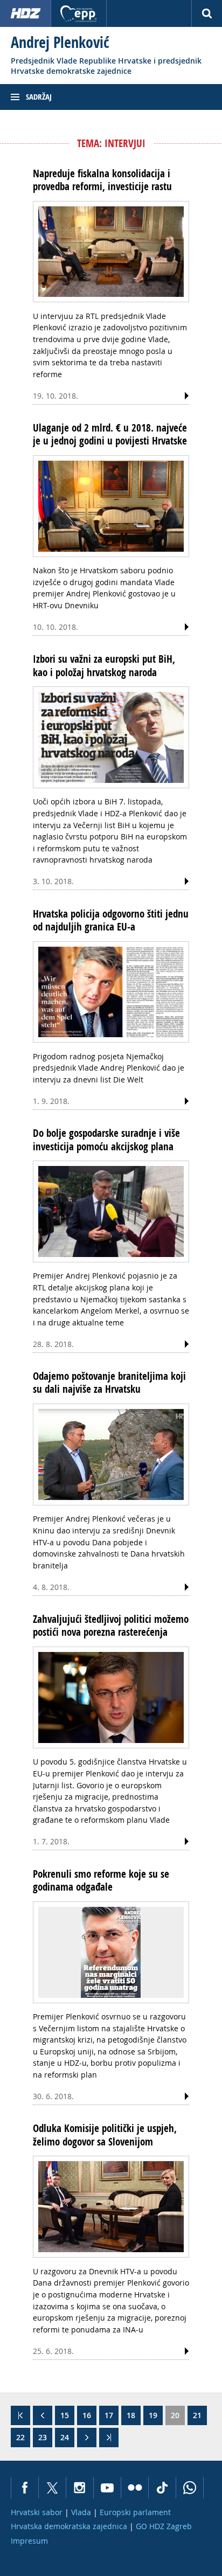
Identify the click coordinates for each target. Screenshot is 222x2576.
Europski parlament (135, 2512)
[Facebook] (25, 2488)
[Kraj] (109, 2438)
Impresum (29, 2541)
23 (43, 2437)
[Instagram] (79, 2488)
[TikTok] (162, 2488)
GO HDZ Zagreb (164, 2526)
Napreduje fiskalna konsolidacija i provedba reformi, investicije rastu (102, 180)
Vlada (81, 2512)
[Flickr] (134, 2488)
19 (153, 2415)
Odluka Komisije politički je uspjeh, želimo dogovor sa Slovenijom (105, 2135)
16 (87, 2415)
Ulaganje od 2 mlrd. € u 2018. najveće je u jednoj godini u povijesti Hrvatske (110, 434)
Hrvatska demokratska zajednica (69, 2526)
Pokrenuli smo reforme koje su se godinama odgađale (101, 1880)
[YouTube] (107, 2488)
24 (65, 2437)
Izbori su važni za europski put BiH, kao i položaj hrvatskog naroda (104, 665)
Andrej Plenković (60, 42)
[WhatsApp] (190, 2488)
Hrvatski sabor (37, 2512)
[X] (52, 2488)
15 (65, 2415)
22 (20, 2437)
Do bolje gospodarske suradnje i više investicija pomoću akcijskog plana (106, 1140)
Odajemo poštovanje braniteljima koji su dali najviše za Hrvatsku (109, 1383)
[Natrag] (43, 2415)
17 (109, 2415)
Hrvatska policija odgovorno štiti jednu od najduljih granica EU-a (111, 920)
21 (197, 2415)
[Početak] (20, 2415)
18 (131, 2415)
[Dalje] (87, 2438)
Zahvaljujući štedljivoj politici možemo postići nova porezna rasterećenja (111, 1626)
